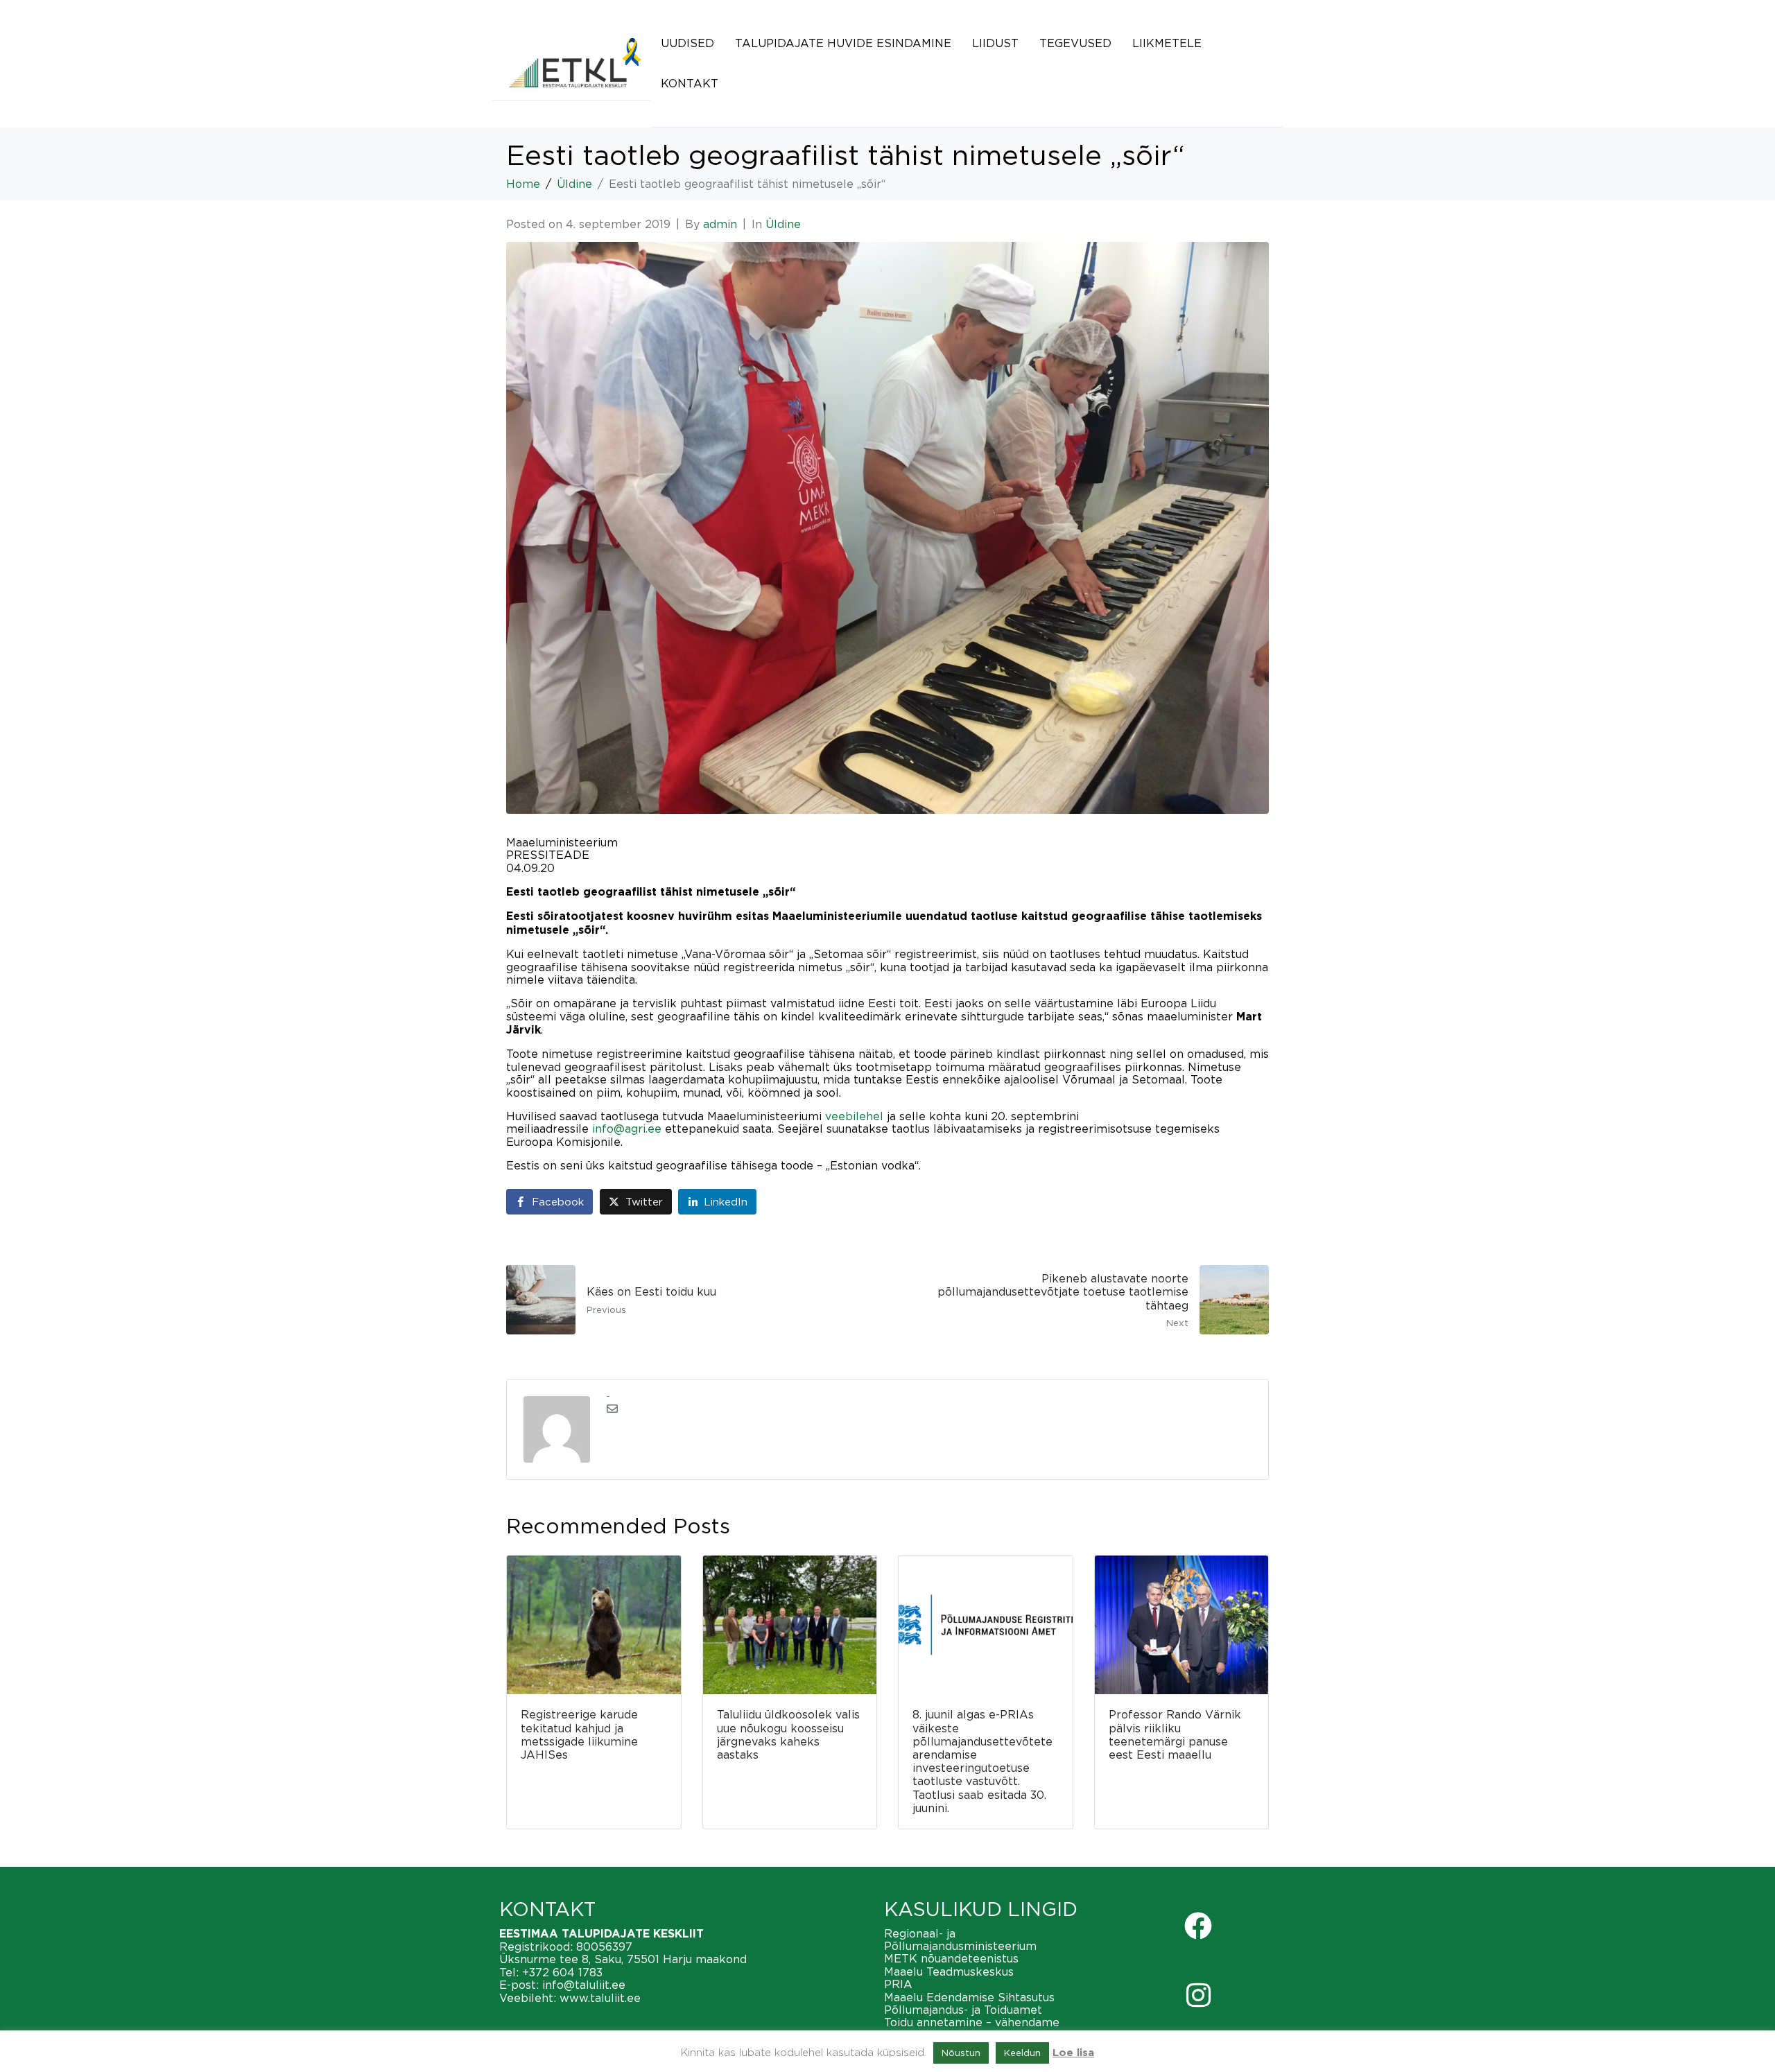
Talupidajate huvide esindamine (843, 43)
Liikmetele (1167, 43)
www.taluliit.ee (600, 1998)
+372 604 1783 (562, 1972)
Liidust (995, 43)
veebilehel (854, 1116)
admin (720, 224)
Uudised (687, 43)
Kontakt (690, 83)
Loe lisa (1073, 2053)
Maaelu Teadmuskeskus (949, 1971)
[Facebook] (1198, 1926)
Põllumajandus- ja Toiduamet (963, 2010)
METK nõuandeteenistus (951, 1958)
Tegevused (1075, 43)
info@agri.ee (627, 1129)
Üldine (783, 224)
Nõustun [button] (961, 2053)
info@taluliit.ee (584, 1985)
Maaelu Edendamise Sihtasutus (969, 1997)
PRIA (898, 1984)
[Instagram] (1198, 1995)
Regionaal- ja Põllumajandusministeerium (960, 1940)
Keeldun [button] (1022, 2053)
